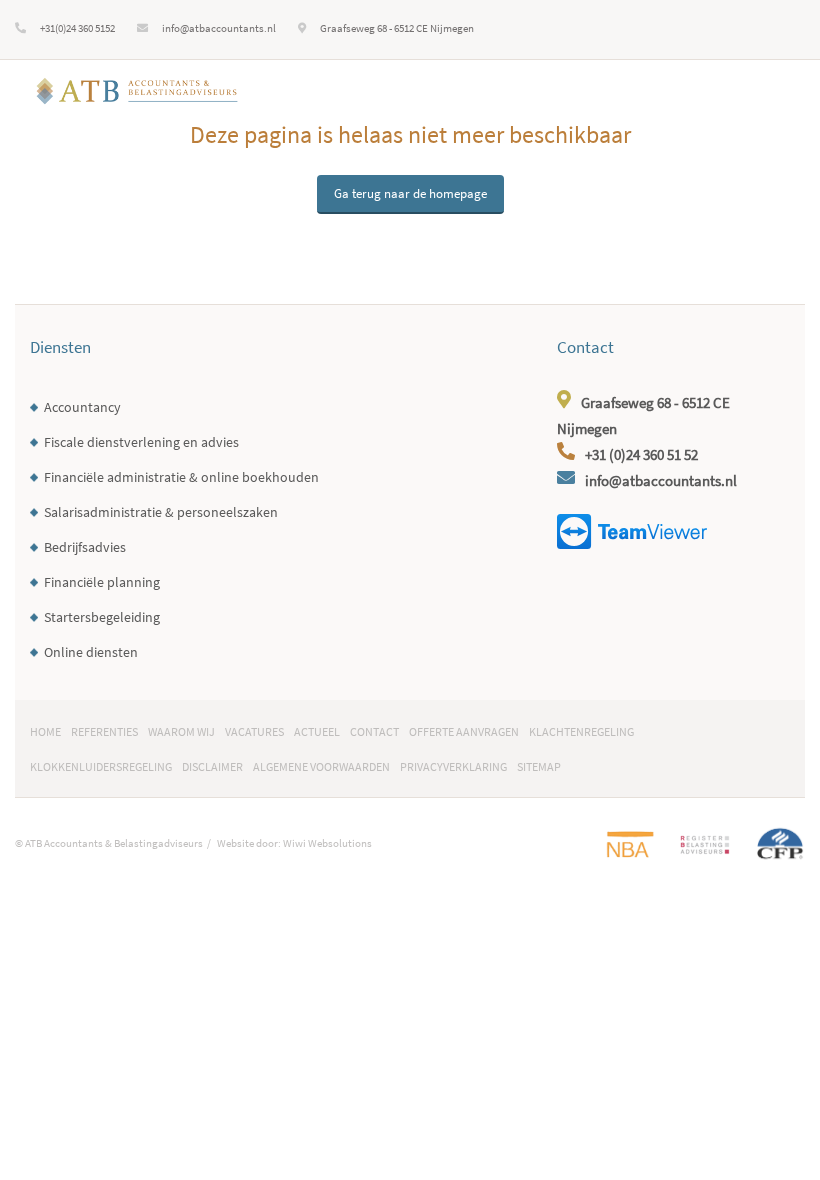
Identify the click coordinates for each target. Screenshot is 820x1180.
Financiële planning (102, 582)
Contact (374, 731)
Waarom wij (181, 731)
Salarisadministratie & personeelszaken (161, 512)
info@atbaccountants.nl (219, 28)
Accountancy (82, 407)
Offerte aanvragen (464, 731)
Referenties (104, 731)
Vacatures (254, 731)
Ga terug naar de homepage (410, 193)
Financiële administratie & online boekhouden (181, 477)
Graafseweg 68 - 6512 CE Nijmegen (397, 28)
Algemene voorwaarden (321, 766)
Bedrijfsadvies (85, 547)
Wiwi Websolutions (327, 843)
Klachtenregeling (581, 731)
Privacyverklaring (453, 766)
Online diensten (91, 652)
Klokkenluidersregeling (101, 766)
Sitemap (539, 766)
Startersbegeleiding (102, 617)
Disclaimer (212, 766)
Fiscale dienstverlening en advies (141, 442)
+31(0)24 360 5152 (77, 28)
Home (45, 731)
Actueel (317, 731)
